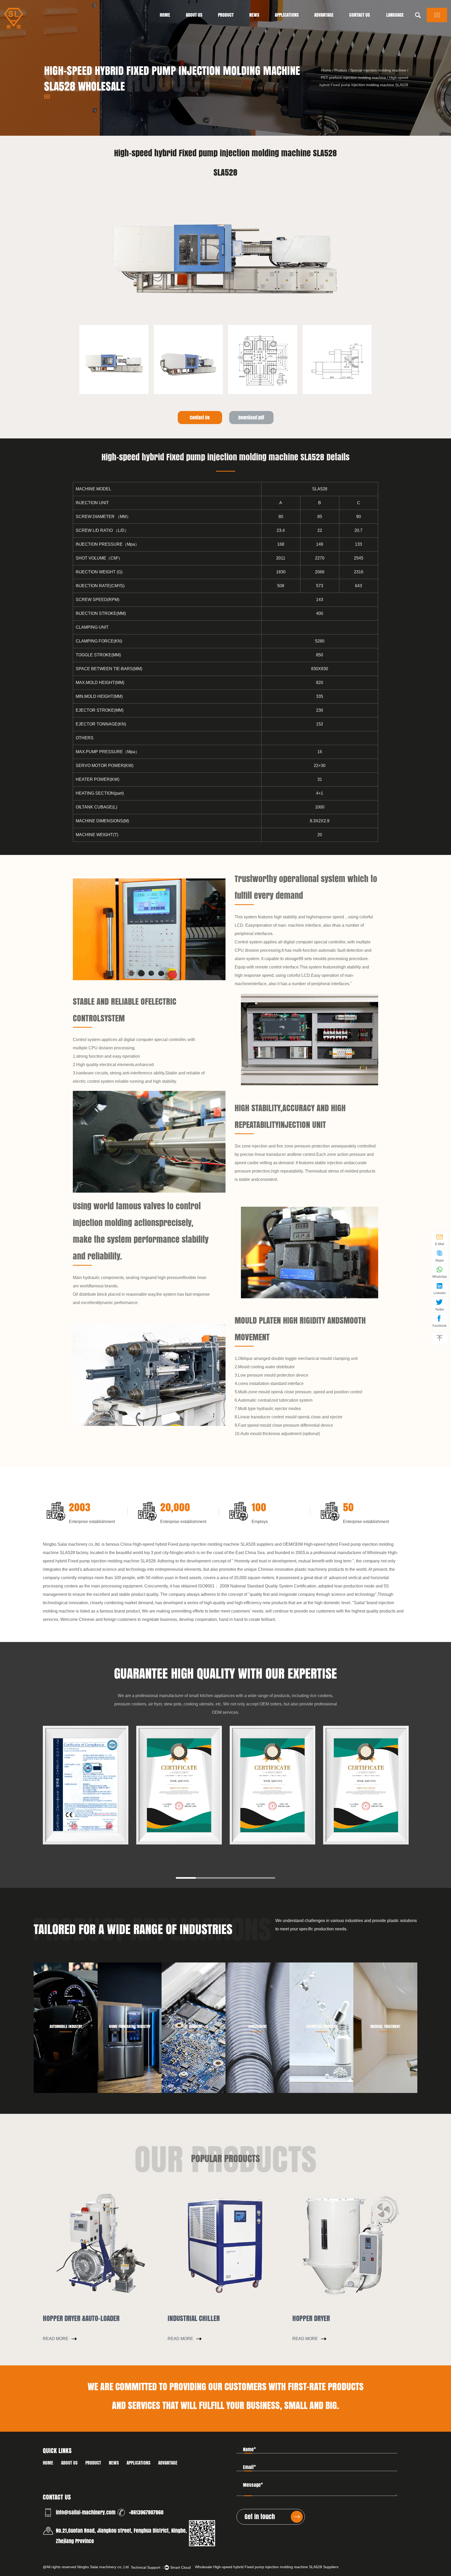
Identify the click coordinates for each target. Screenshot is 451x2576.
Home (165, 15)
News (254, 15)
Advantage (324, 15)
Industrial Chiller (194, 2318)
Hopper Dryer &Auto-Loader (81, 2318)
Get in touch (260, 2517)
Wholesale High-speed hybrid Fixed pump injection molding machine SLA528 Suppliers (267, 2567)
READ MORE (56, 2339)
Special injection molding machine (378, 70)
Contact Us (360, 15)
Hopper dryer (311, 2318)
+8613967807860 (146, 2512)
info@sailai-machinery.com (86, 2512)
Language (395, 15)
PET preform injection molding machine (354, 78)
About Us (194, 15)
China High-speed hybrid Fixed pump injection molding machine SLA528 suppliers (197, 1544)
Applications (287, 15)
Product (226, 15)
